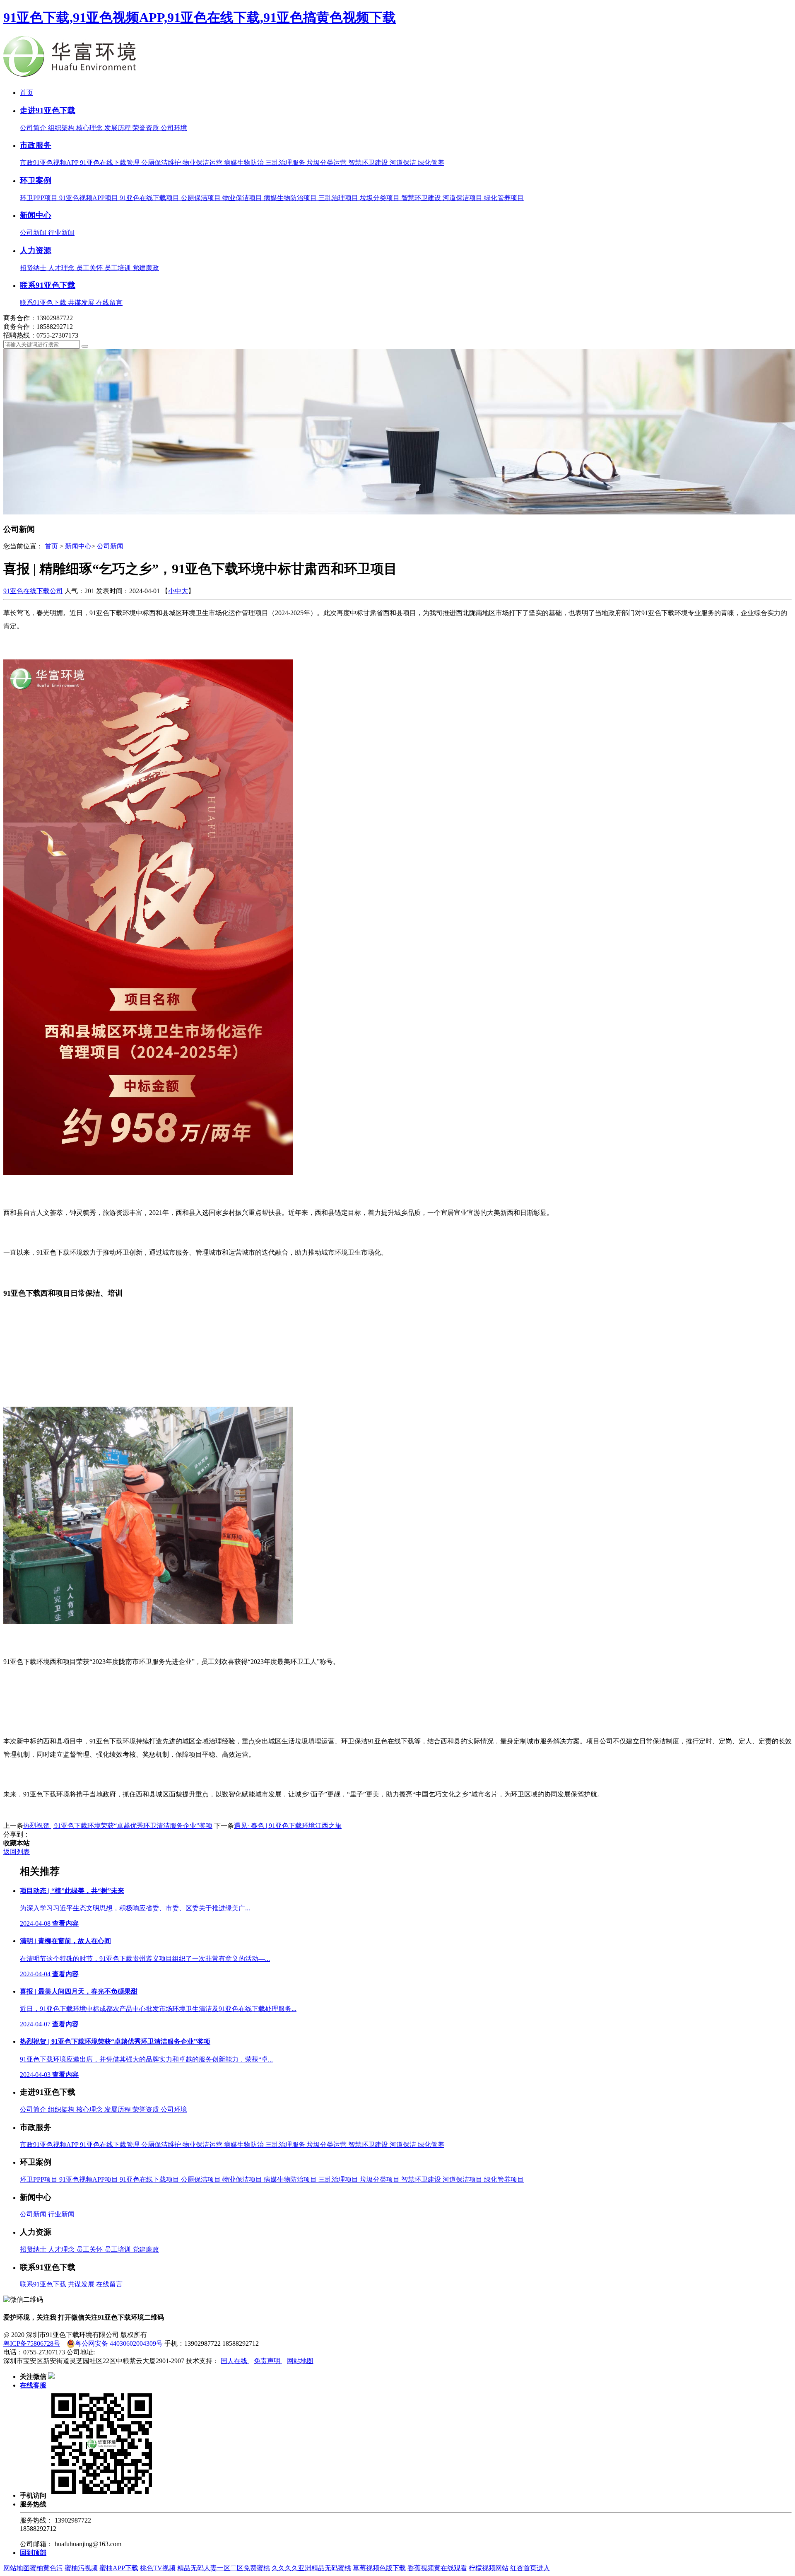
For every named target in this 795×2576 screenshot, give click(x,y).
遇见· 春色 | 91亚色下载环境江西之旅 (288, 1826)
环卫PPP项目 (40, 198)
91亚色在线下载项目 (150, 198)
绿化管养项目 (504, 198)
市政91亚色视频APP (50, 163)
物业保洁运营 (203, 163)
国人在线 (235, 2361)
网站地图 (300, 2361)
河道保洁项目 (463, 198)
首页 (26, 93)
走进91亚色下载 (48, 110)
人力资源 (36, 250)
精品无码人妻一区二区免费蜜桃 (224, 2568)
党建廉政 (146, 268)
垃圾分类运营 (328, 163)
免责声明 (268, 2361)
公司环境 (174, 128)
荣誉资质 (147, 128)
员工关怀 (90, 268)
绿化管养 (431, 163)
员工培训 (118, 268)
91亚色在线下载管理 (111, 163)
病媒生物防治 (245, 163)
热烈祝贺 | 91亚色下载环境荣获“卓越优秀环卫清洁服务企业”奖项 (118, 1826)
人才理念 (62, 268)
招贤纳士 (34, 268)
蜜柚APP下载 (119, 2568)
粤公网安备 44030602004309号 (119, 2343)
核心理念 (90, 128)
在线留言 (109, 303)
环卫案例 (36, 180)
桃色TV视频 (158, 2568)
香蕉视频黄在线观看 (437, 2568)
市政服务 (36, 145)
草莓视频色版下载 (379, 2568)
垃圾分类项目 (381, 198)
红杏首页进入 (530, 2568)
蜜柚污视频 (81, 2568)
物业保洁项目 (243, 198)
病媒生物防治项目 (291, 198)
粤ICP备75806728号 (32, 2343)
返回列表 (17, 1852)
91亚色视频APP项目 (89, 198)
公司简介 (34, 128)
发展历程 (118, 128)
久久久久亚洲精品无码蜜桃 (311, 2568)
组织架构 (62, 128)
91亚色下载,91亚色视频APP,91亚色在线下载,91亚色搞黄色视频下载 (200, 17)
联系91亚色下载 (48, 285)
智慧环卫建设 (369, 163)
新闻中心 (36, 215)
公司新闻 (34, 233)
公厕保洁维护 (162, 163)
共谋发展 (82, 303)
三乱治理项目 (339, 198)
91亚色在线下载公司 (33, 591)
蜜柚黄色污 (46, 2568)
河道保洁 (404, 163)
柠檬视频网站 (489, 2568)
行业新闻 (61, 233)
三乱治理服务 (286, 163)
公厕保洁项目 (202, 198)
